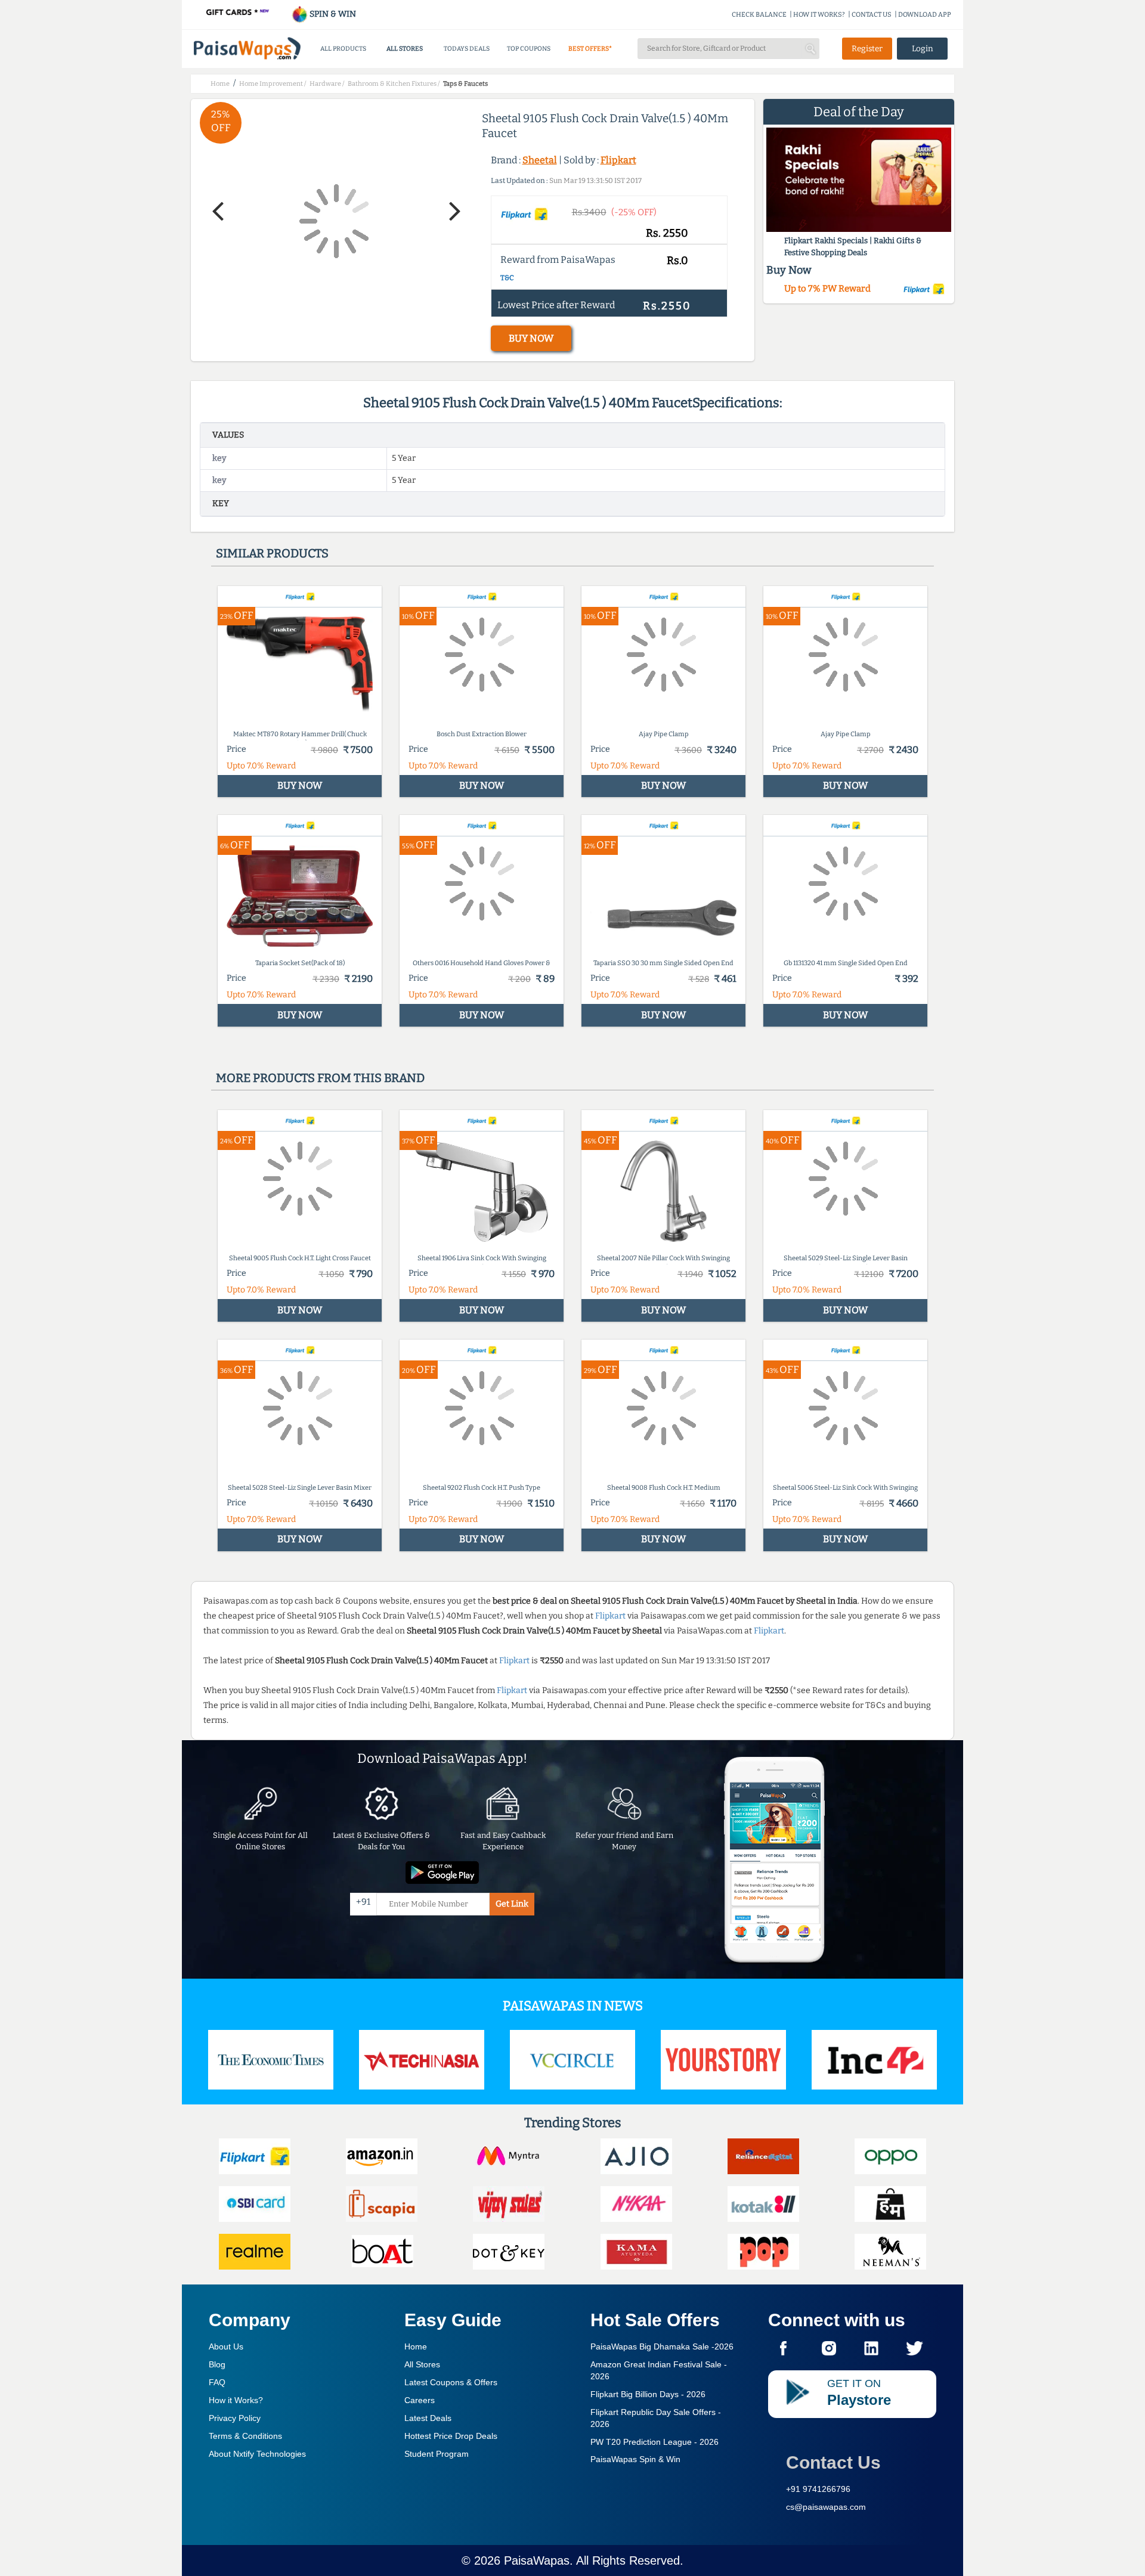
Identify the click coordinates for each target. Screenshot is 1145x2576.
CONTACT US (872, 15)
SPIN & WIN (332, 14)
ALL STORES (405, 49)
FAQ (217, 2382)
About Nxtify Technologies (257, 2454)
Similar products (272, 553)
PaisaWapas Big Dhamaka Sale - (662, 2346)
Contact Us (833, 2462)
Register (867, 49)
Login (923, 49)
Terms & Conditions (245, 2436)
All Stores (422, 2364)
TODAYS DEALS (467, 49)
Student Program (437, 2454)
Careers (420, 2400)
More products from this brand (320, 1078)
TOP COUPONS (529, 49)
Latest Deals (428, 2418)
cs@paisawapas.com (826, 2507)
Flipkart (618, 160)
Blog (217, 2364)
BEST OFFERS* (590, 49)
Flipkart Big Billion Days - (648, 2394)
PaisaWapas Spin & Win (635, 2459)
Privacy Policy (235, 2418)
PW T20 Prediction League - (654, 2442)
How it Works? (236, 2400)
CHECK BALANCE (759, 15)
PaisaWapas (537, 2560)
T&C (507, 278)
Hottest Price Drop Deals (451, 2436)
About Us (226, 2346)
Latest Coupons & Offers (451, 2382)
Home (416, 2346)
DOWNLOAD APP (925, 15)
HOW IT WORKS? (819, 15)
